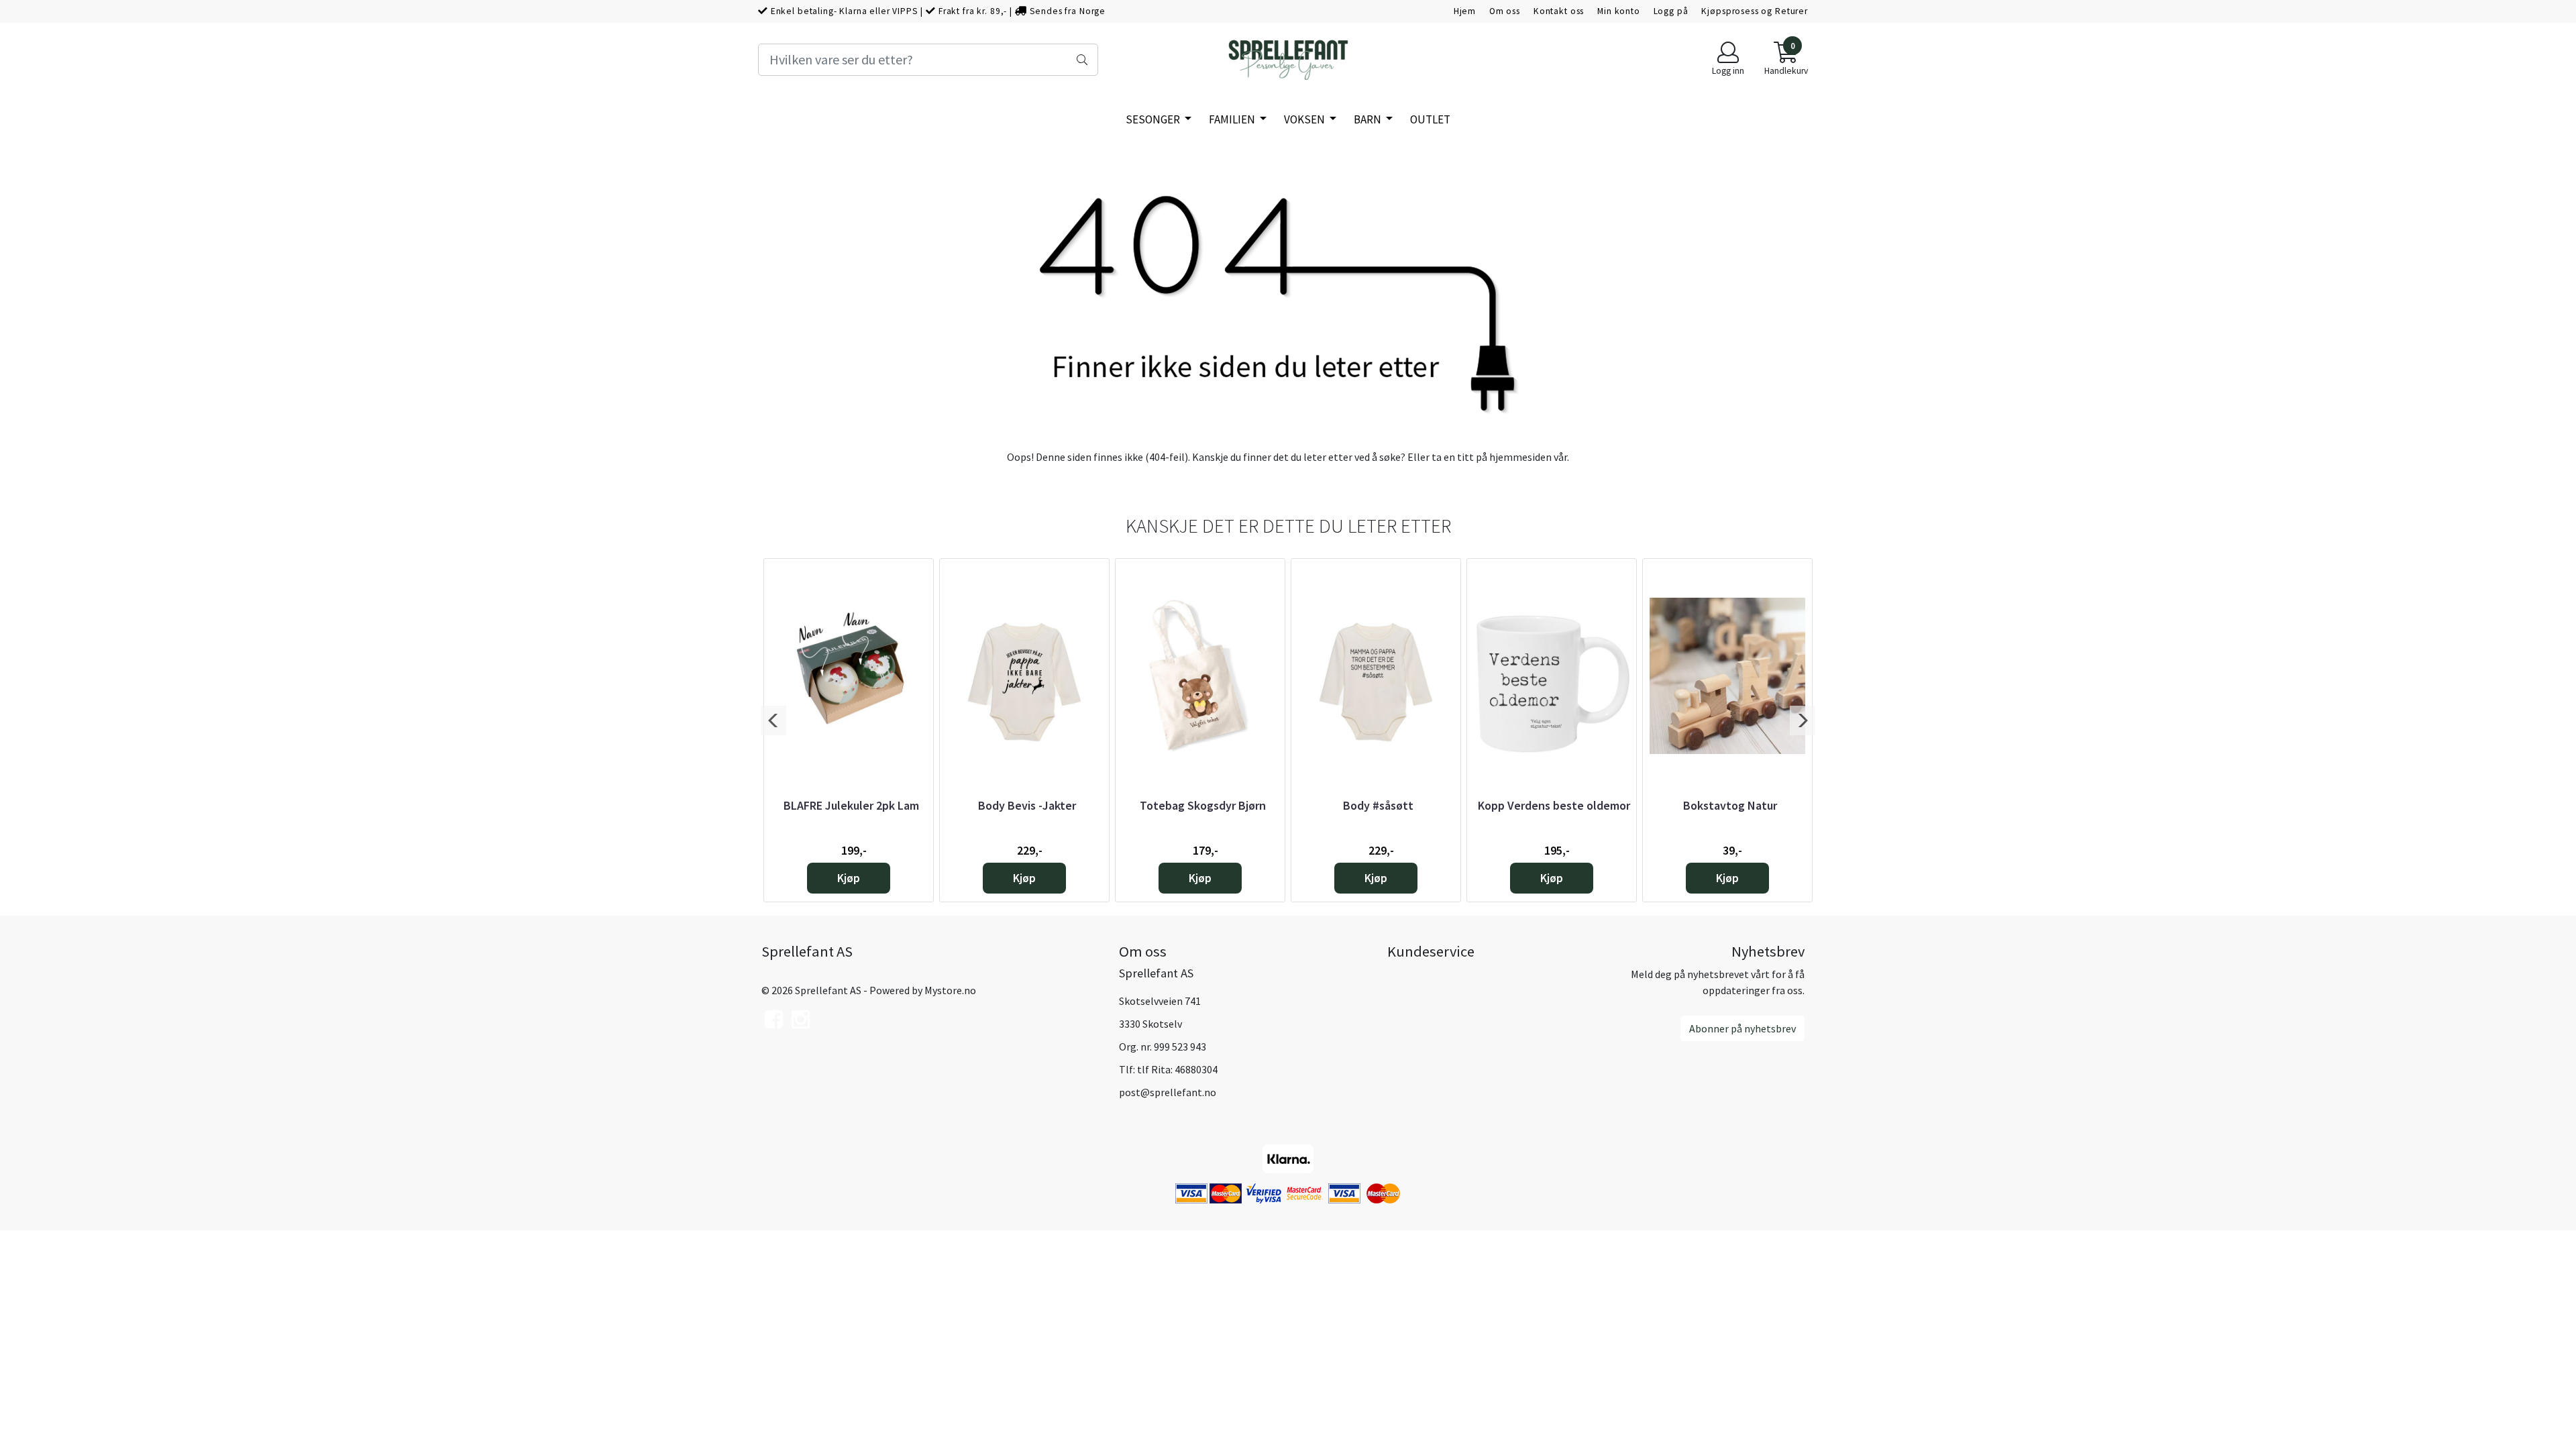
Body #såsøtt (1378, 805)
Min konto (1619, 11)
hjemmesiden (1520, 457)
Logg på (1671, 11)
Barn (1368, 119)
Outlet (1430, 119)
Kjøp (849, 878)
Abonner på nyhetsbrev (1742, 1028)
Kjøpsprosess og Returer (1755, 11)
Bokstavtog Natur (1730, 805)
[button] (774, 720)
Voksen (1305, 119)
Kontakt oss (1559, 11)
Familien (1233, 119)
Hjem (1465, 11)
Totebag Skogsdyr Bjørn (1203, 805)
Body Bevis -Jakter (1027, 805)
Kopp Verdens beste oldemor (1554, 805)
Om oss (1505, 11)
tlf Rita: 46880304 (1177, 1069)
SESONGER (1154, 119)
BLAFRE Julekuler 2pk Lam (851, 805)
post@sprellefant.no (1168, 1092)
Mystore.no (950, 990)
